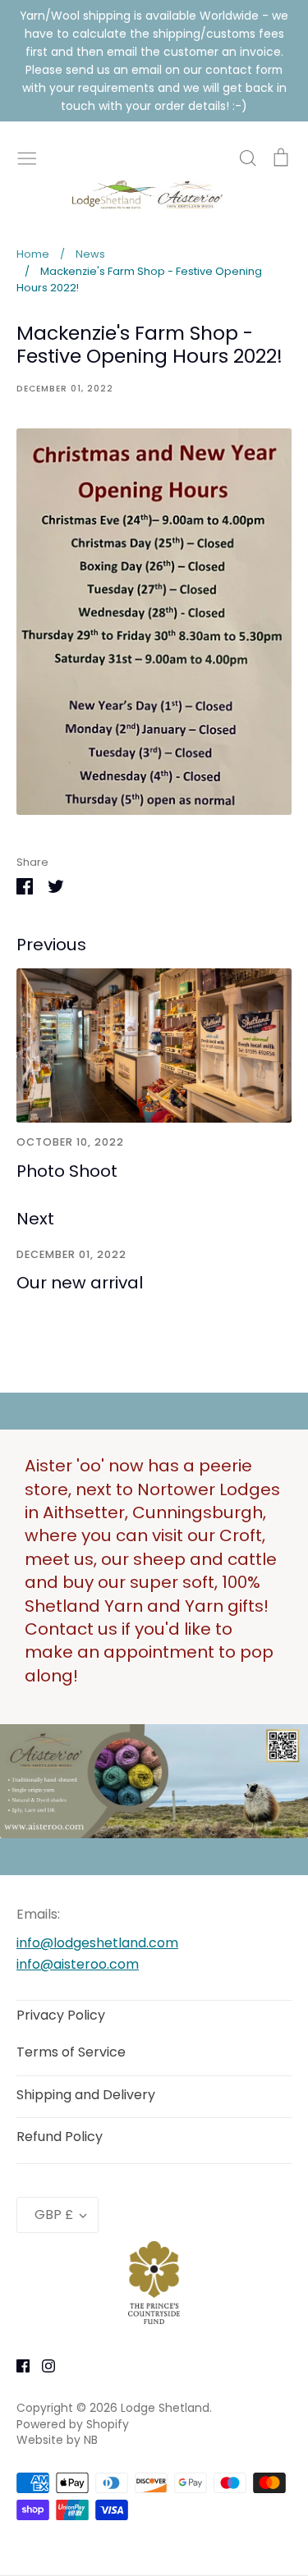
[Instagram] (42, 2366)
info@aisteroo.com (78, 1964)
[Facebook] (17, 2366)
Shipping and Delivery (86, 2095)
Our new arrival (80, 1283)
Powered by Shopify (73, 2424)
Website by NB (57, 2440)
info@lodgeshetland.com (97, 1943)
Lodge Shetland (165, 2408)
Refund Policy (60, 2137)
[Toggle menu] (27, 157)
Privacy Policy (61, 2015)
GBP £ (54, 2215)
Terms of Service (71, 2052)
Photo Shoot (67, 1171)
